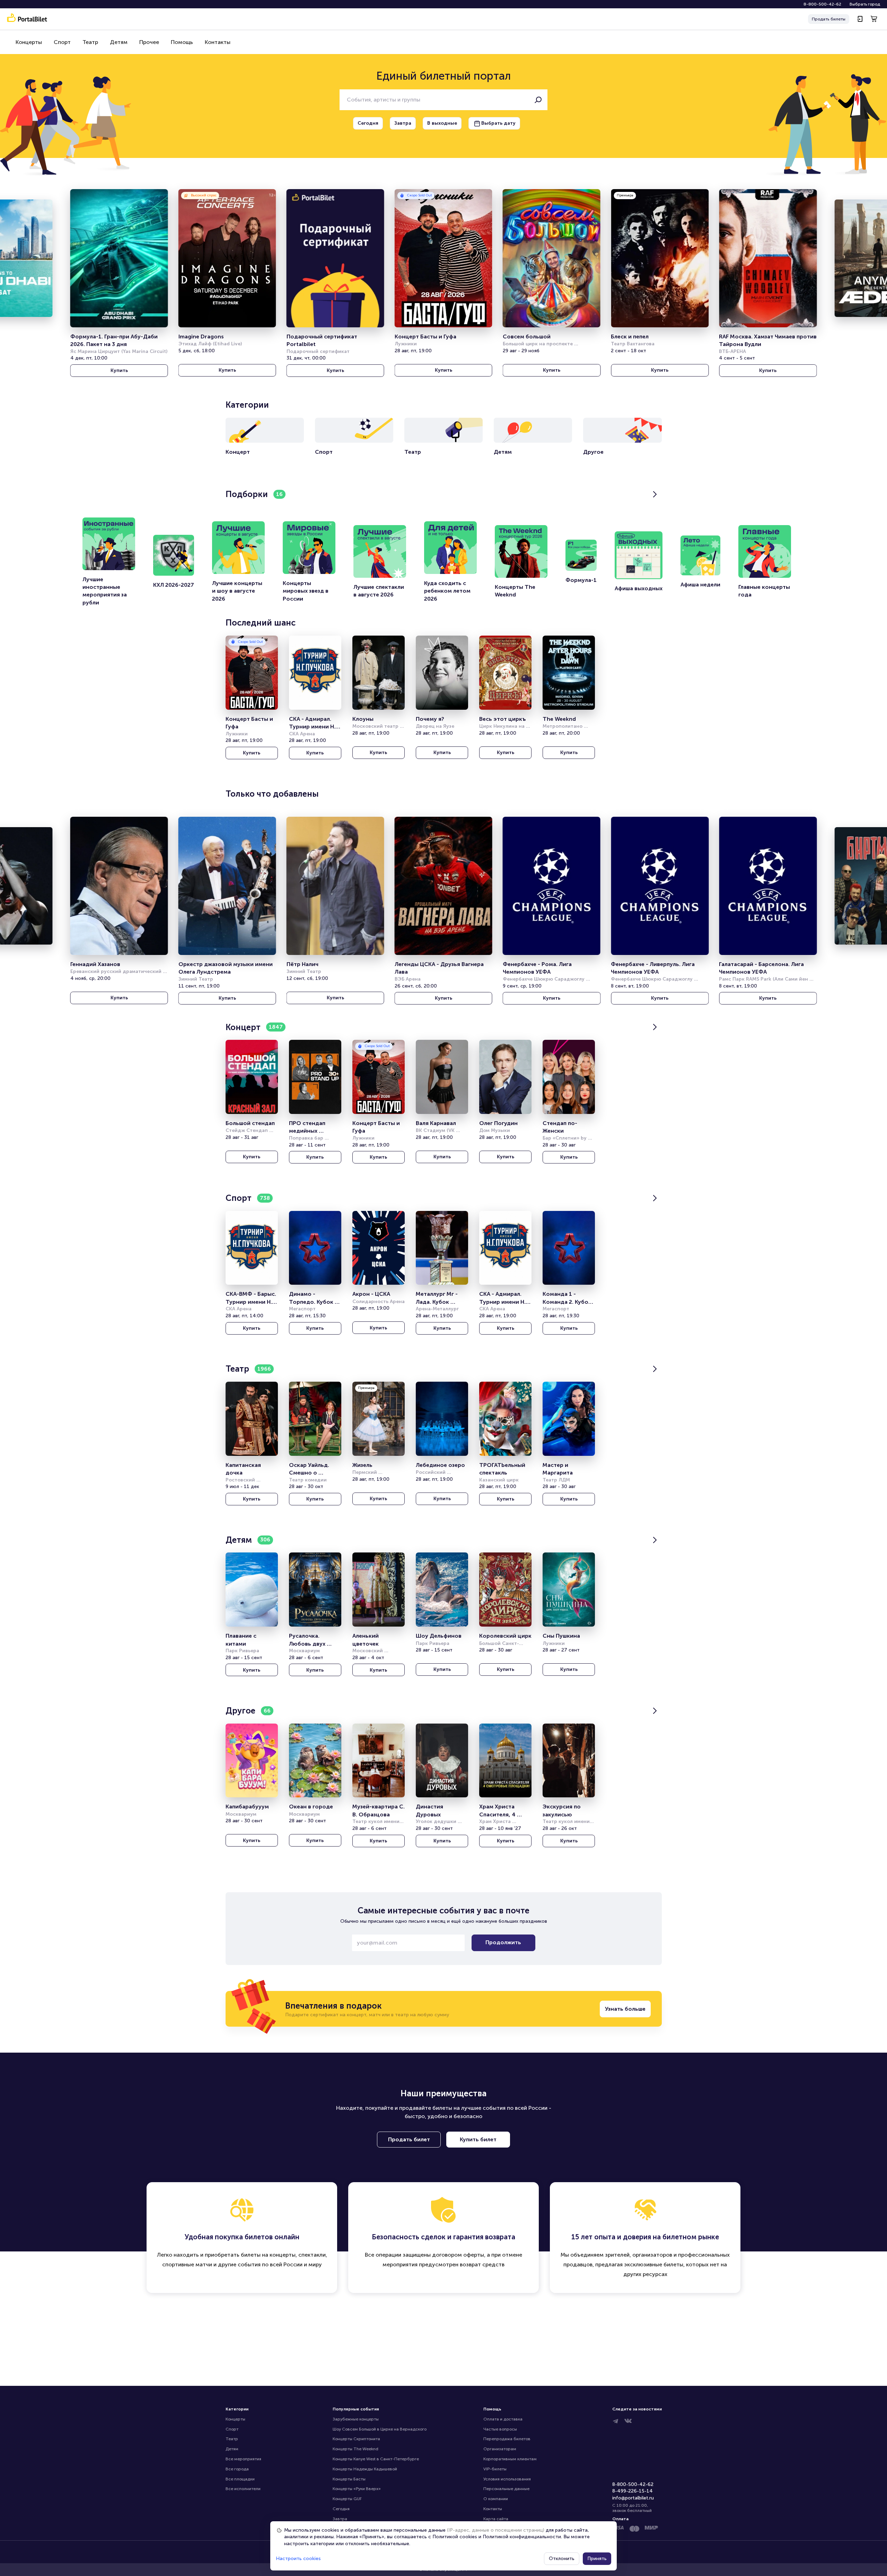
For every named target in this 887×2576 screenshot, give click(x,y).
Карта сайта (496, 2519)
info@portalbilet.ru (633, 2498)
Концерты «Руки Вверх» (357, 2489)
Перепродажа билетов (507, 2439)
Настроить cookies (298, 2559)
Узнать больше (625, 2009)
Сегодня (341, 2509)
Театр (90, 42)
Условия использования (507, 2479)
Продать (829, 19)
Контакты (218, 42)
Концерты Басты (349, 2479)
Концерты (29, 42)
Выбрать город (865, 4)
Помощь (182, 42)
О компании (496, 2499)
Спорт (62, 42)
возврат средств (482, 2264)
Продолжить (503, 1942)
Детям (119, 42)
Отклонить (562, 2559)
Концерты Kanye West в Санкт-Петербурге (376, 2459)
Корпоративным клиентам (510, 2459)
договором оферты (458, 2255)
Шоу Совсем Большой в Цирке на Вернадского (380, 2429)
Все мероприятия (243, 2459)
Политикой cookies (455, 2537)
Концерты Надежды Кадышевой (365, 2469)
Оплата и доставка (503, 2419)
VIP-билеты (495, 2469)
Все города (237, 2469)
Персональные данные (506, 2489)
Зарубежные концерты (356, 2419)
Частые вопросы (500, 2429)
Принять (597, 2559)
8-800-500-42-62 (822, 4)
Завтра (340, 2519)
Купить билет (478, 2139)
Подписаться (67, 2550)
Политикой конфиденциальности (522, 2537)
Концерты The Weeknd (355, 2449)
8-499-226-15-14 (633, 2491)
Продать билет (409, 2139)
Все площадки (240, 2479)
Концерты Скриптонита (356, 2439)
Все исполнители (243, 2489)
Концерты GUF (347, 2499)
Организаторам (500, 2449)
